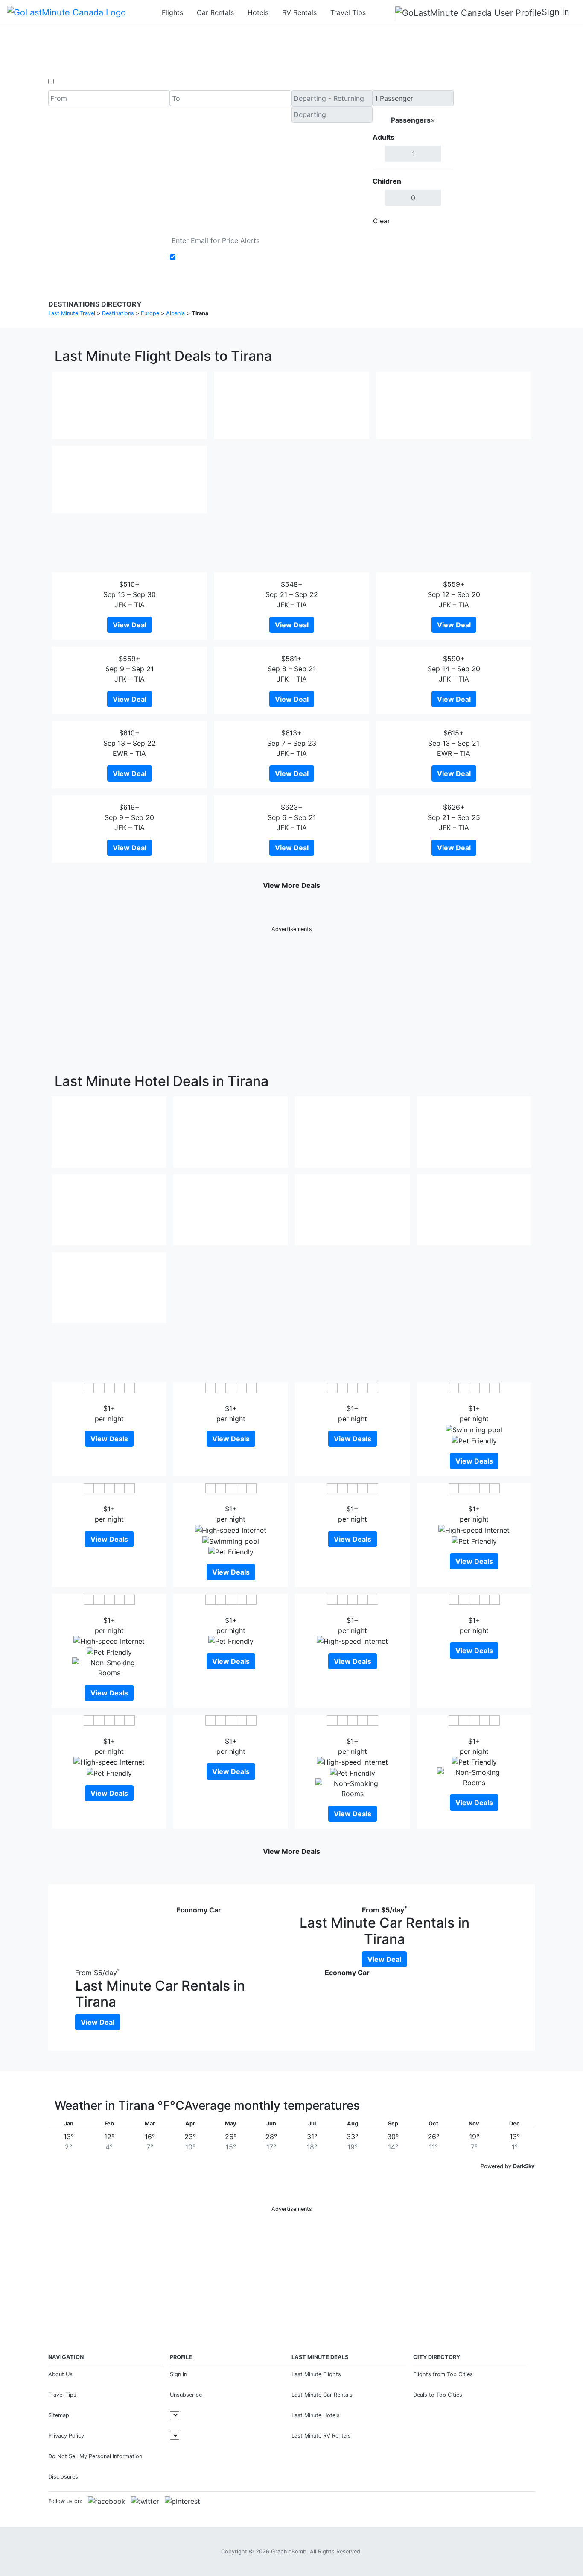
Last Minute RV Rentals (321, 2436)
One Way (70, 82)
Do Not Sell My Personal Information (95, 2456)
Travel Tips (348, 12)
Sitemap (59, 2415)
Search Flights (494, 160)
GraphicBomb (289, 2551)
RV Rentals (299, 12)
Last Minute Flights (316, 2374)
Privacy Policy (66, 2436)
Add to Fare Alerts (208, 257)
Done (440, 221)
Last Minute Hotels (316, 2415)
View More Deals (291, 885)
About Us (60, 2374)
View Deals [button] (109, 1439)
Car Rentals (215, 12)
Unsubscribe (186, 2395)
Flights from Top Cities (443, 2374)
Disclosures (63, 2477)
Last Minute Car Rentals (322, 2395)
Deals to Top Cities (438, 2395)
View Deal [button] (130, 625)
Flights (172, 12)
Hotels (258, 12)
